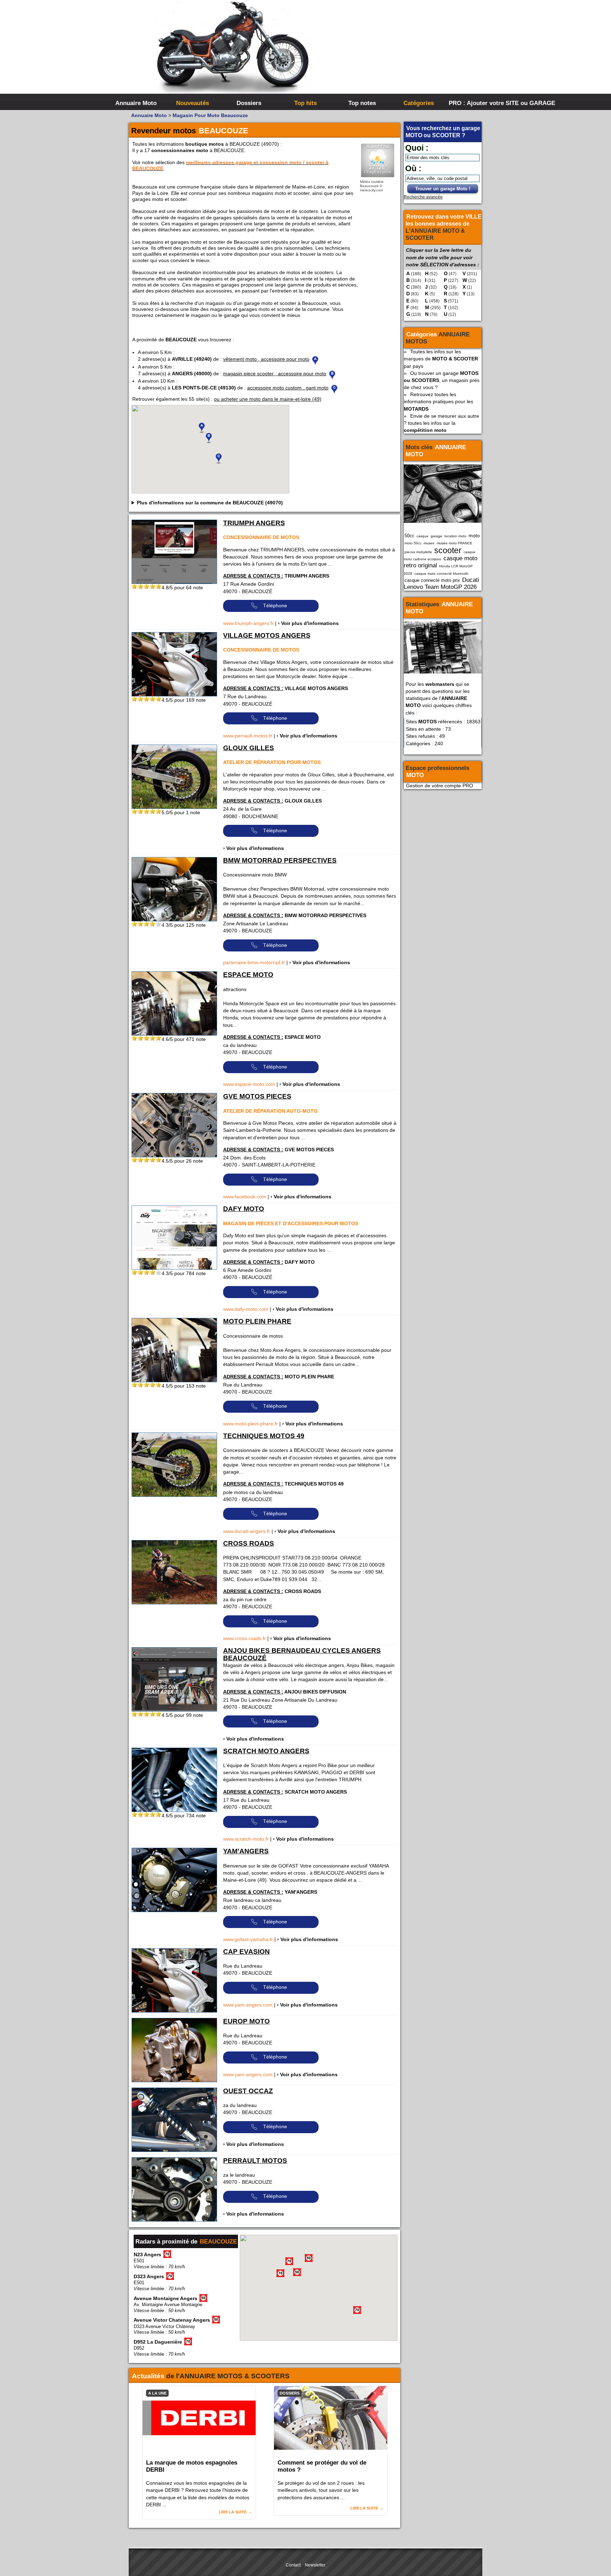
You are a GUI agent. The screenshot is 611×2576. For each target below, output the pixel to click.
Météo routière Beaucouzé (372, 184)
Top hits (305, 103)
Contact (293, 2565)
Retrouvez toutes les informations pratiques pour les (438, 401)
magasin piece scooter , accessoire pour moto (275, 374)
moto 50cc (413, 543)
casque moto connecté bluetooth (441, 574)
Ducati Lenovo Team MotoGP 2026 (441, 583)
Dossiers (249, 103)
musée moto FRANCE (455, 543)
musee (429, 543)
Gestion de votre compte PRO (440, 786)
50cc (409, 536)
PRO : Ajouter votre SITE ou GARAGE (476, 103)
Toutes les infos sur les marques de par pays (441, 359)
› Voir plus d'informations (308, 623)
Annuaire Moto (136, 103)
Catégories (419, 103)
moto (474, 536)
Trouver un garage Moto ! (443, 189)
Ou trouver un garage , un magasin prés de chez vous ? (442, 380)
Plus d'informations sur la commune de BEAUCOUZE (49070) (210, 503)
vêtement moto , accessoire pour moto (266, 359)
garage (437, 536)
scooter (448, 550)
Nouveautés (193, 103)
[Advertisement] (412, 53)
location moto (455, 536)
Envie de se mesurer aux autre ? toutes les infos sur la (441, 423)
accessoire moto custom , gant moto (288, 388)
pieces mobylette (418, 552)
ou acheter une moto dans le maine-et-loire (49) (268, 399)
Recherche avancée (423, 197)
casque (423, 536)
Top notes (362, 103)
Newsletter (315, 2565)
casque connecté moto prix (432, 580)
